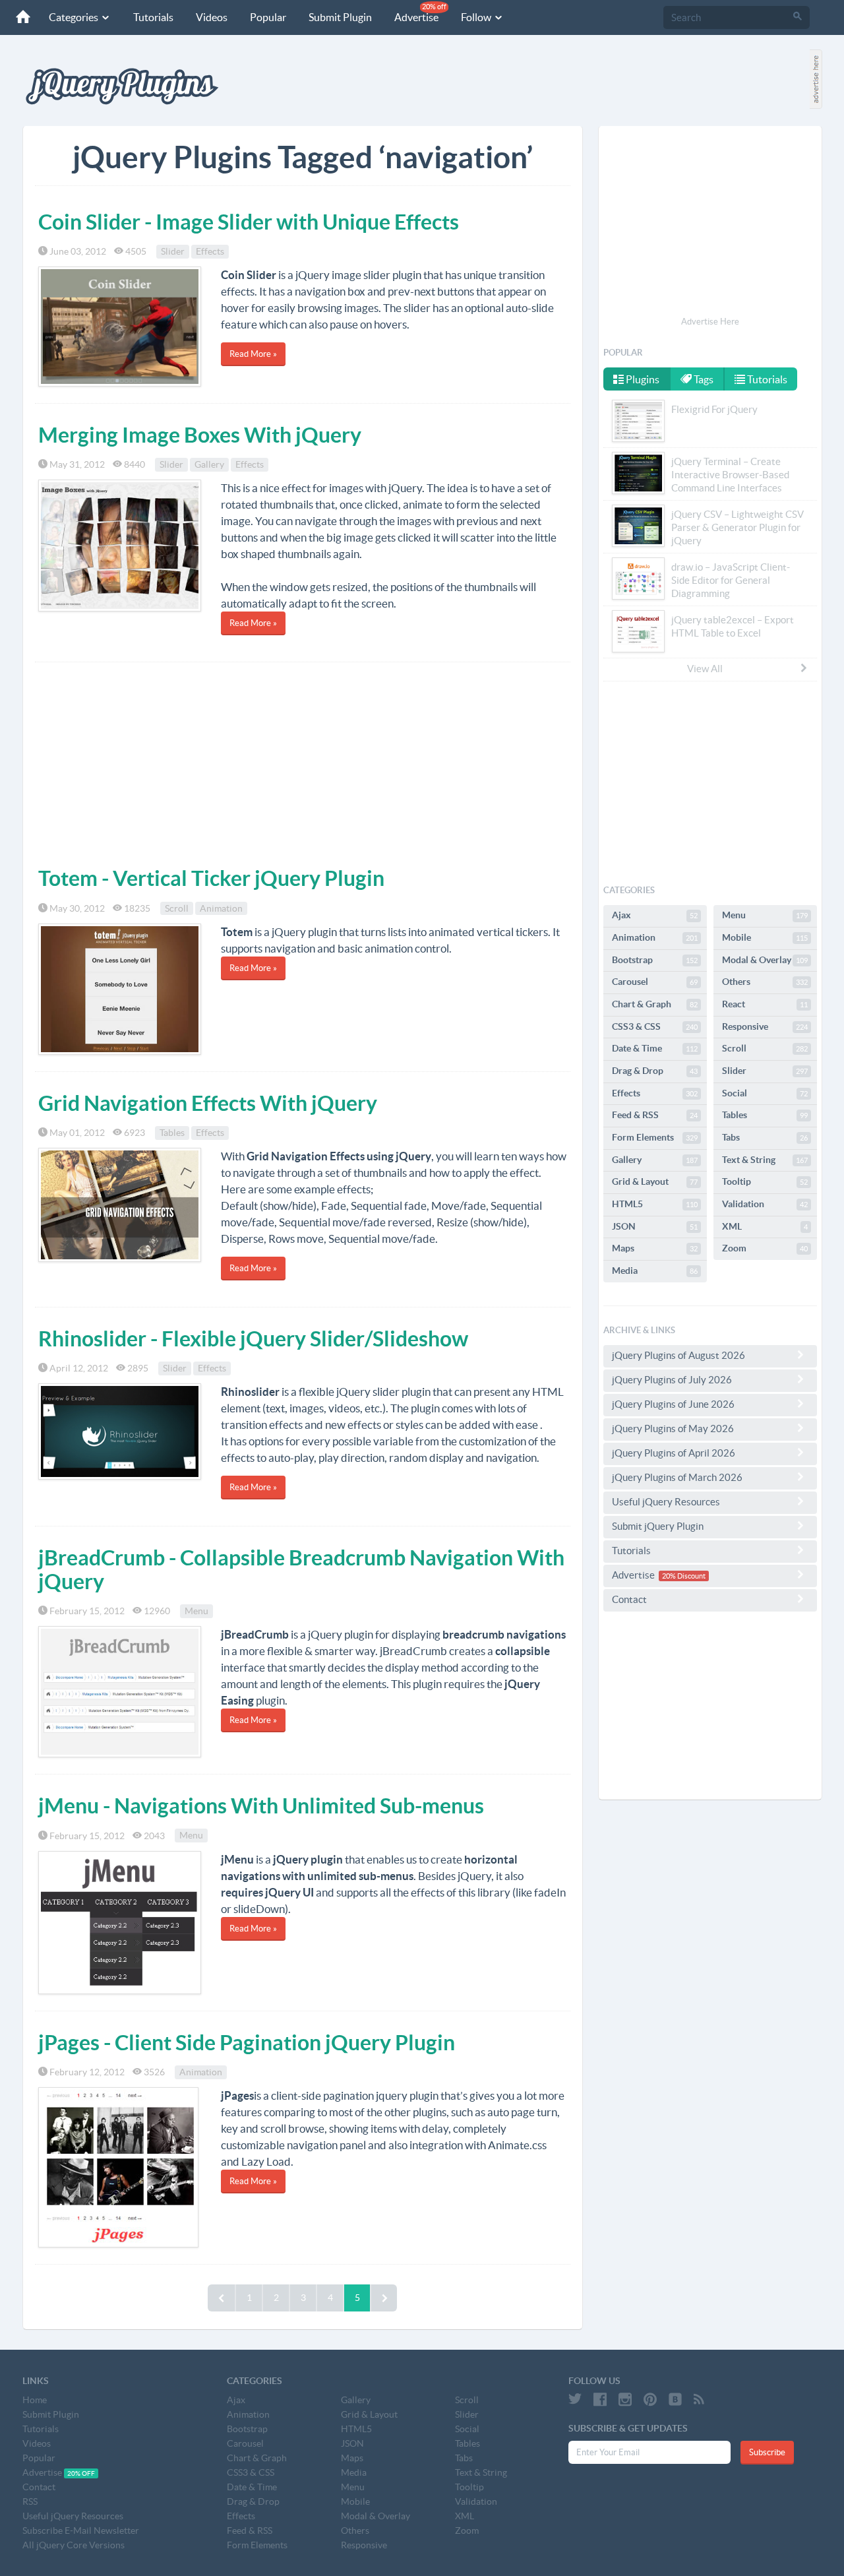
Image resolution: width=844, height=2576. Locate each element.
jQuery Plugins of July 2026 (672, 1380)
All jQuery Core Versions (74, 2545)
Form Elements (655, 1137)
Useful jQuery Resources (666, 1502)
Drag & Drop (655, 1071)
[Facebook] (600, 2399)
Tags (703, 379)
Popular (268, 17)
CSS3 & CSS (655, 1026)
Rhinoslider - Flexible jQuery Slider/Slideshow (253, 1338)
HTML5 (655, 1204)
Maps (655, 1248)
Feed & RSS (655, 1115)
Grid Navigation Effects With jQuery (208, 1103)
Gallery (209, 464)
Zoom (765, 1248)
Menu (196, 1611)
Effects (210, 251)
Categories (75, 17)
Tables (172, 1133)
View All (705, 669)
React (765, 1004)
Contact (629, 1599)
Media (655, 1271)
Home (35, 2400)
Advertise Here (710, 322)
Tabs (765, 1137)
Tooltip (765, 1181)
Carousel (655, 982)
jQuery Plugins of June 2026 (673, 1404)
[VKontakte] (675, 2399)
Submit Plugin (340, 17)
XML (765, 1226)
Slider (173, 251)
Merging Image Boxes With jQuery (200, 435)
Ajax (655, 915)
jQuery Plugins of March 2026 (677, 1477)
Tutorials (153, 17)
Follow (477, 17)
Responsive (765, 1026)
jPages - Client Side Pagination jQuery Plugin (247, 2042)
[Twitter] (575, 2399)
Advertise (420, 13)
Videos (212, 17)
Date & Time (655, 1048)
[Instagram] (625, 2399)
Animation (221, 908)
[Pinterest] (650, 2399)
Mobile (765, 937)
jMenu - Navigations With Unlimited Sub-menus (261, 1806)
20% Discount (684, 1576)
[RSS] (699, 2399)
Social (765, 1093)
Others (765, 982)
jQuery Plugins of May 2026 (673, 1429)
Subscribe (767, 2452)
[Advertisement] (303, 761)
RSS (30, 2501)
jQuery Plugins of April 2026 (674, 1453)
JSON (655, 1226)
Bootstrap (655, 960)
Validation (765, 1204)
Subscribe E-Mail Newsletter (81, 2530)
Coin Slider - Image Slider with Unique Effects (249, 222)
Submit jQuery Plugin (658, 1526)
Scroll (177, 908)
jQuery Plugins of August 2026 (678, 1355)
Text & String (765, 1160)
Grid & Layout (655, 1181)
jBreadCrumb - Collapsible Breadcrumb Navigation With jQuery (301, 1569)
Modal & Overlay (765, 960)
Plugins (642, 379)
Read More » (253, 354)
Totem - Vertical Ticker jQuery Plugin (211, 878)
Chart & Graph (655, 1004)
